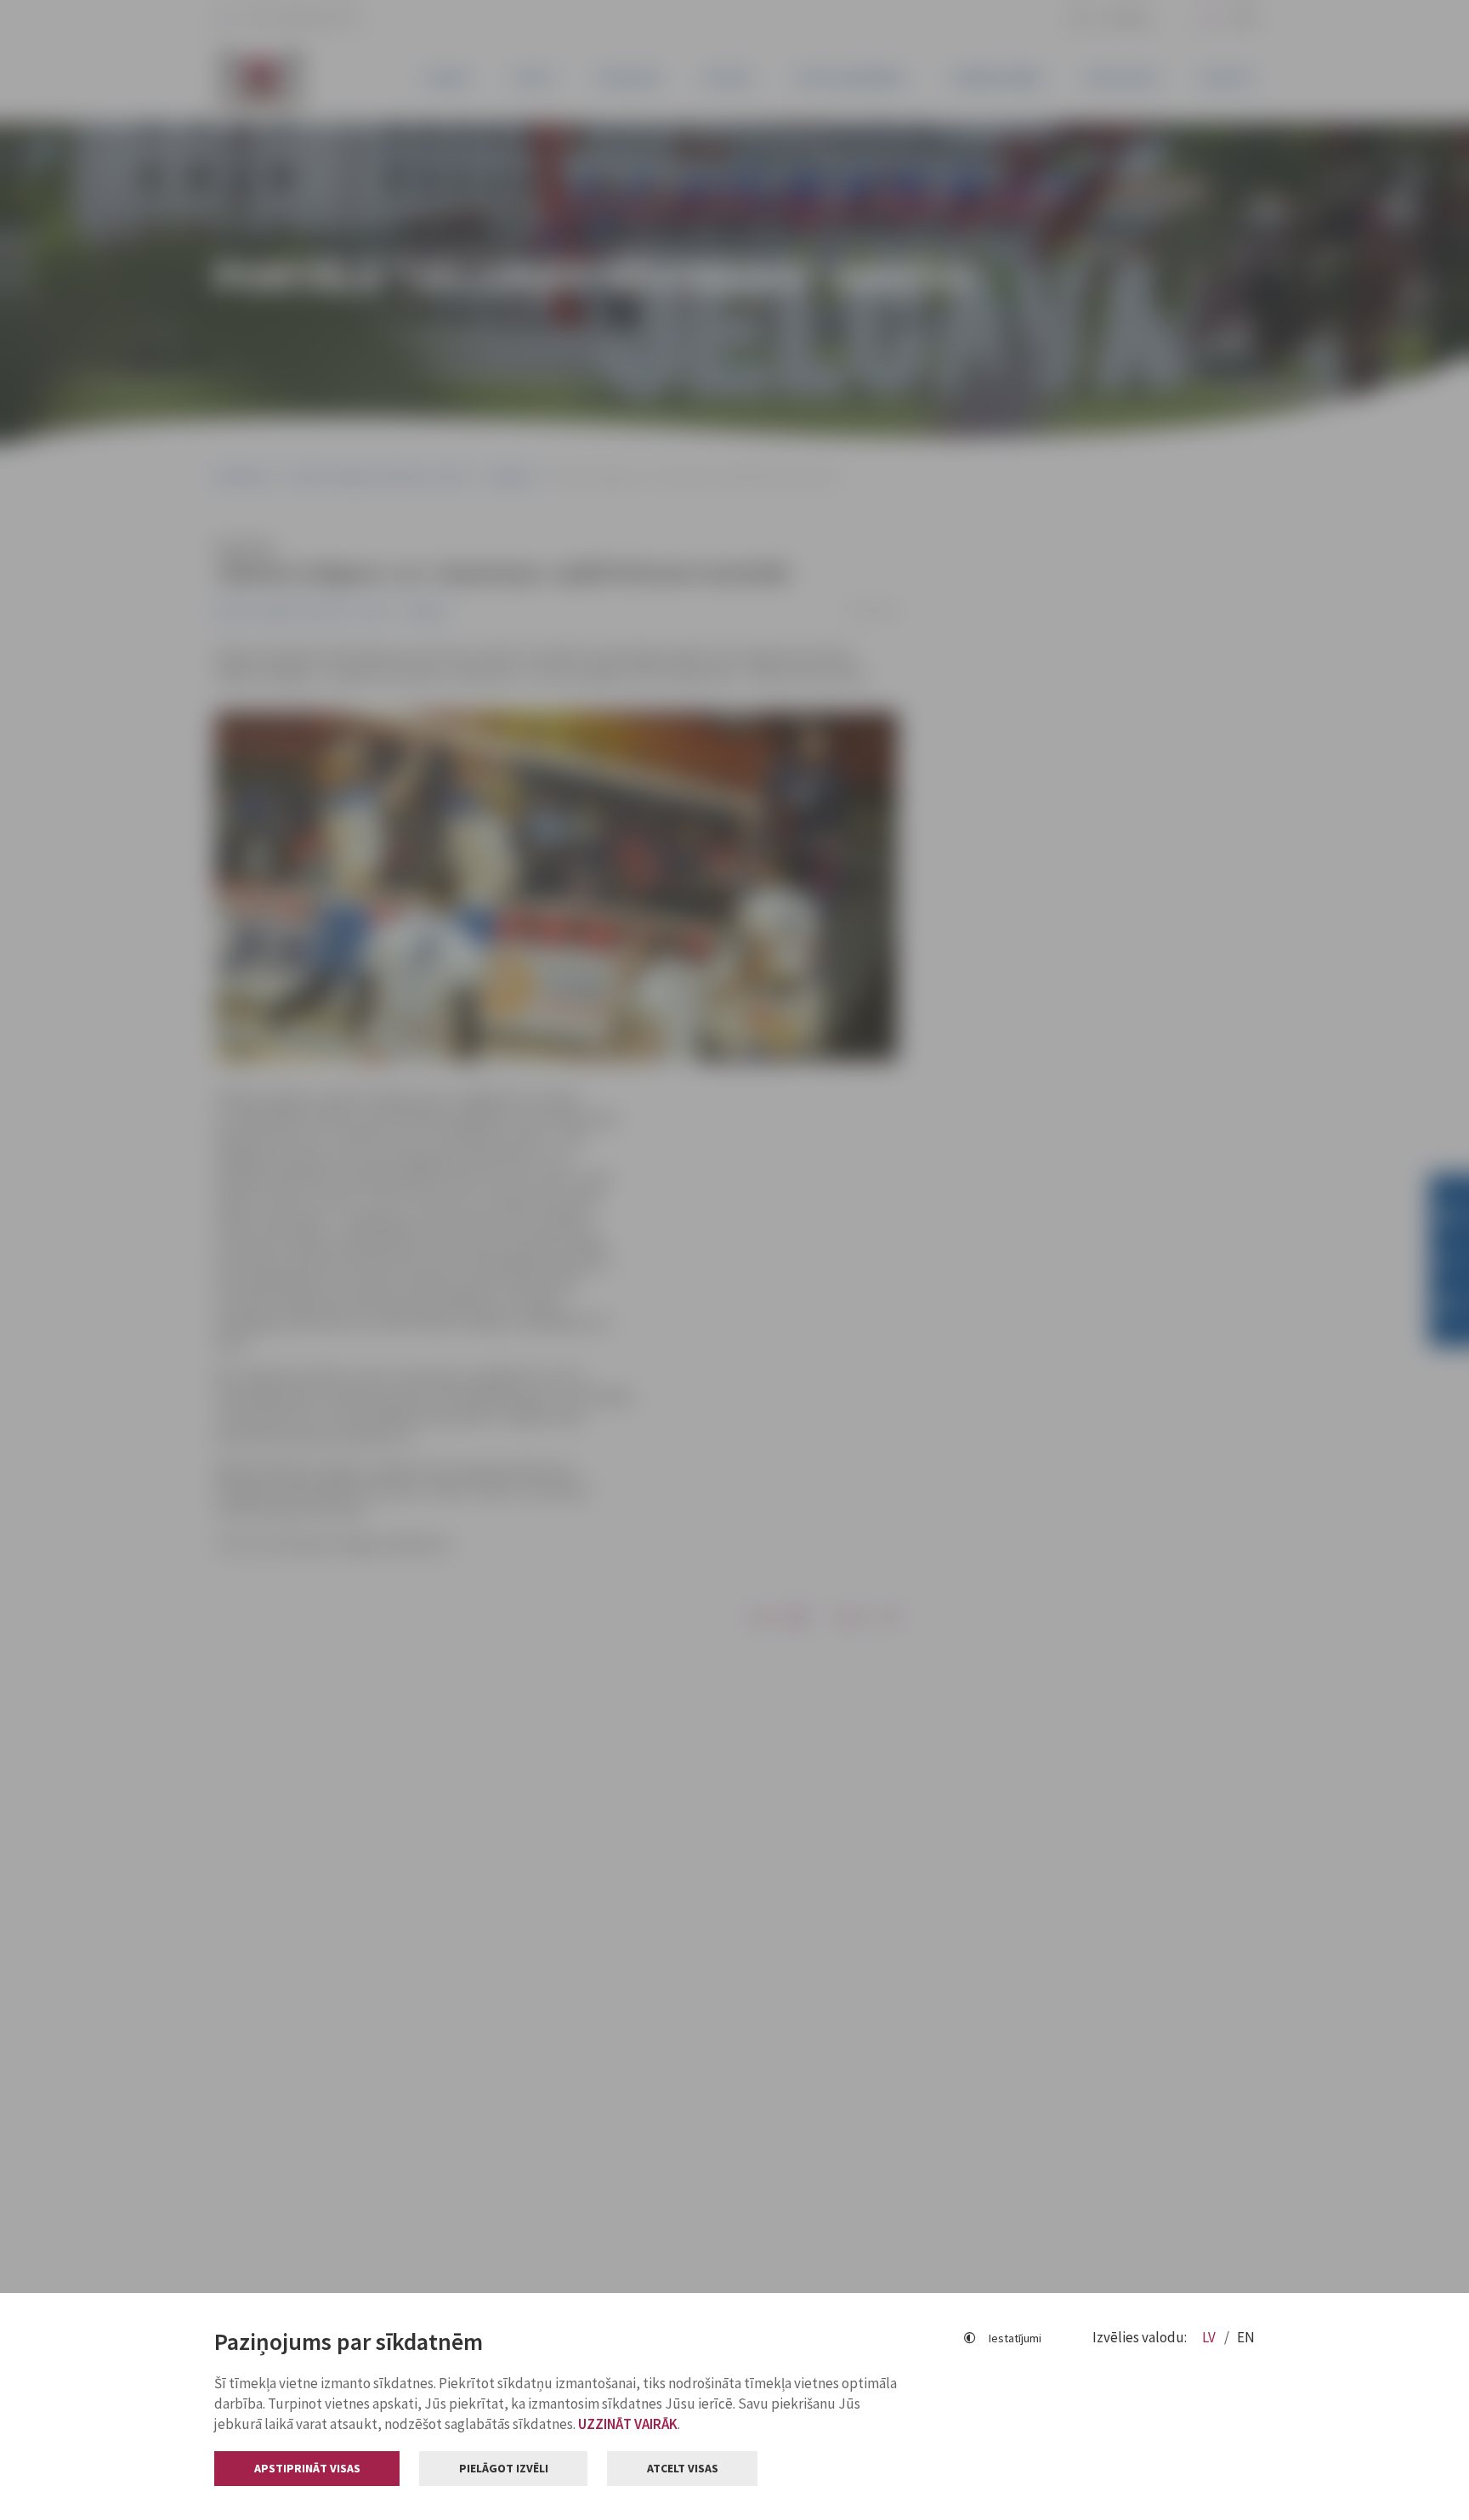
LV (1210, 2337)
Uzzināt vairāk (628, 2424)
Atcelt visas (683, 2468)
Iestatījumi (1015, 2338)
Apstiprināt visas (307, 2468)
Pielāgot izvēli (504, 2468)
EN (1246, 2337)
